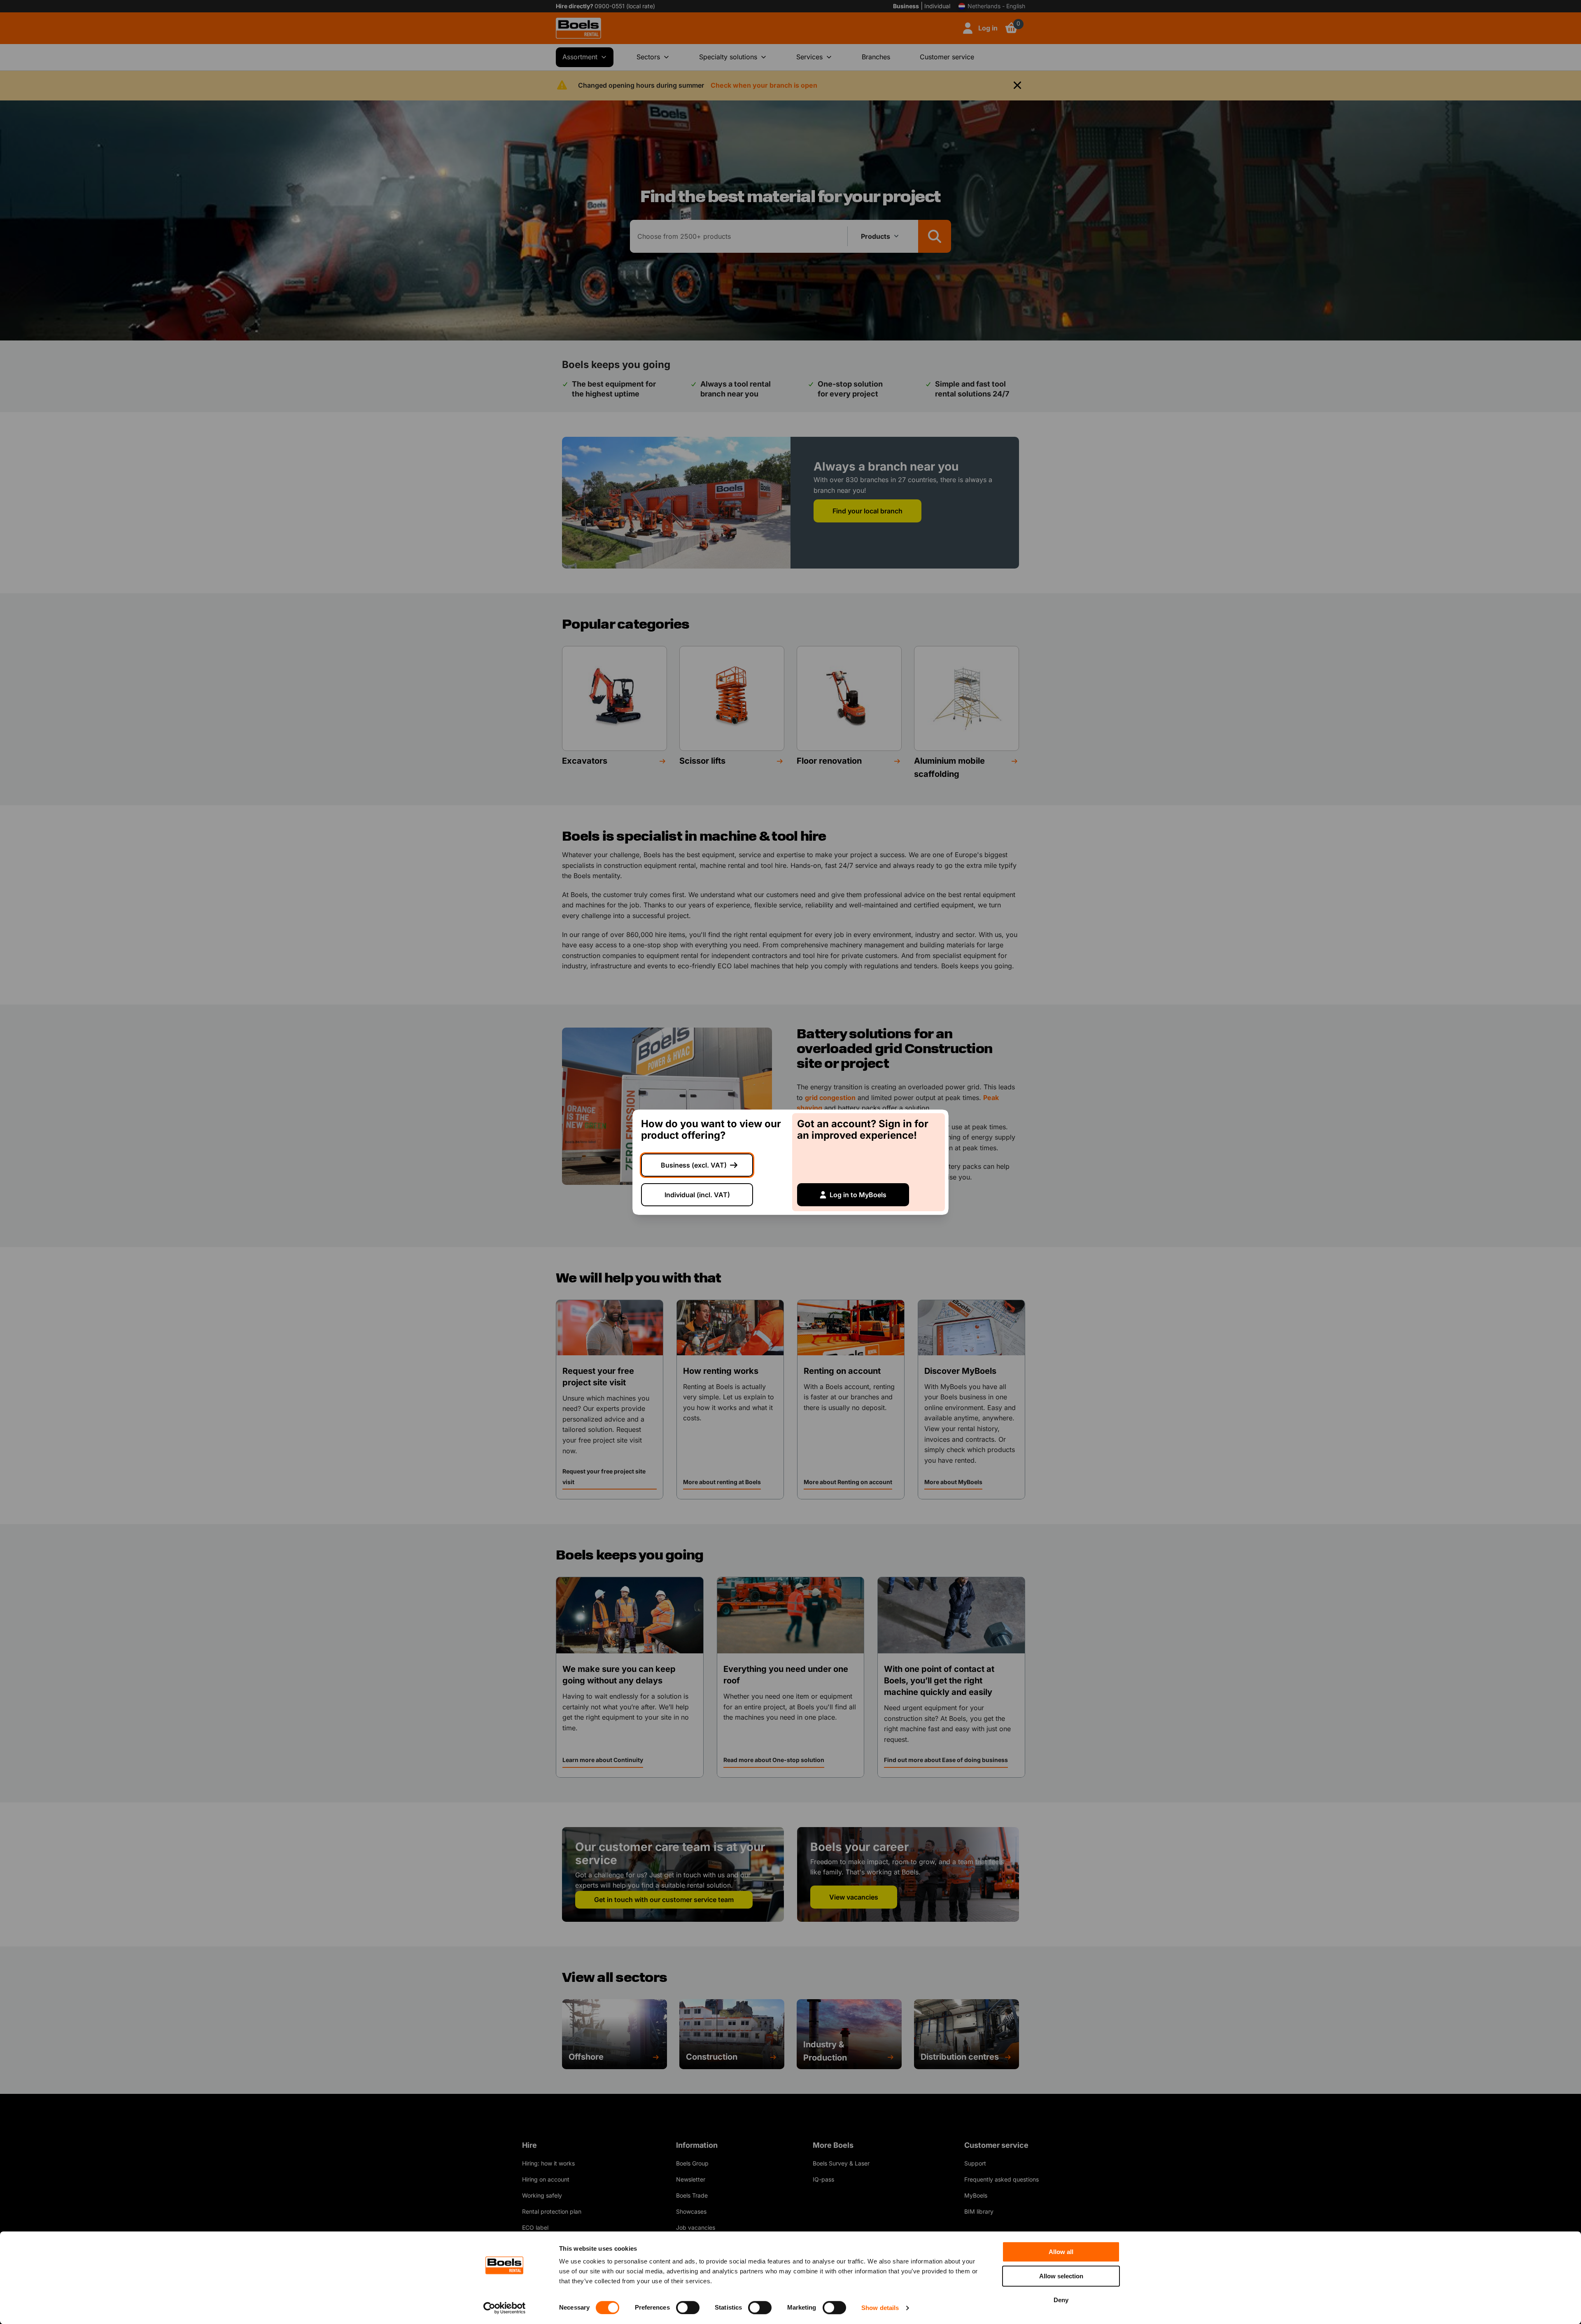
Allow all (1061, 2252)
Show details (880, 2308)
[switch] (688, 2308)
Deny (1061, 2300)
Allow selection (1061, 2276)
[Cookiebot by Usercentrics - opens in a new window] (505, 2308)
